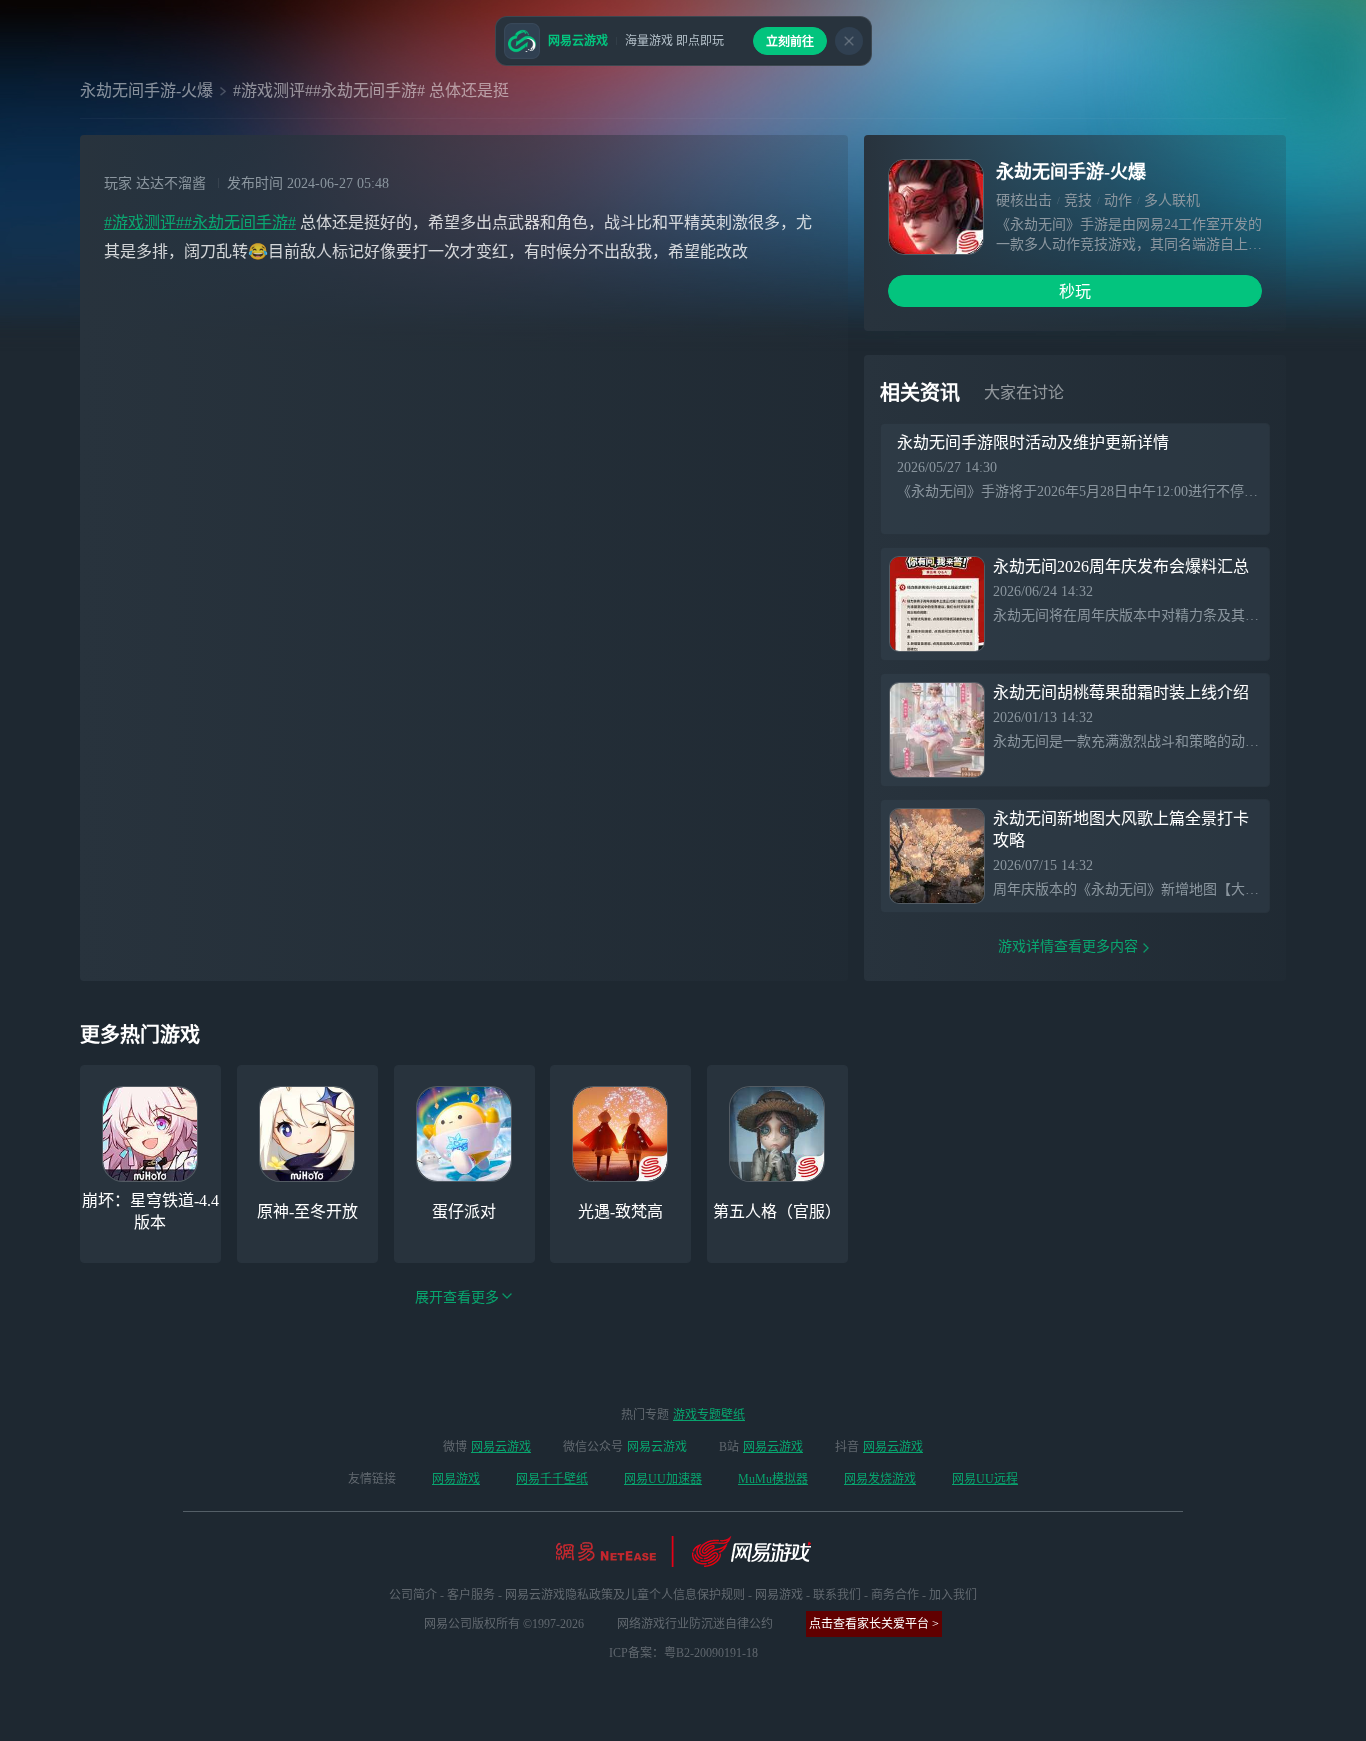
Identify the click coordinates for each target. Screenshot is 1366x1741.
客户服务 (471, 1595)
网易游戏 (456, 1479)
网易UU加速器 (663, 1479)
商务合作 (895, 1595)
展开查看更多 (457, 1297)
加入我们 (953, 1595)
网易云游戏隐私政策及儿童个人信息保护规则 (625, 1595)
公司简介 (413, 1595)
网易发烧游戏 (880, 1479)
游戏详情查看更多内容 (1068, 946)
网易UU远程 (985, 1479)
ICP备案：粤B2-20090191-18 (683, 1653)
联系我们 (837, 1595)
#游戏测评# (144, 222)
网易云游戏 (501, 1447)
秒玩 (1075, 291)
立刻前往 (790, 42)
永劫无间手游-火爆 (146, 90)
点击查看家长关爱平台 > (874, 1624)
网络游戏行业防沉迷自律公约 (695, 1624)
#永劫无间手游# (240, 222)
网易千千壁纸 (552, 1479)
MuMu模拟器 (773, 1479)
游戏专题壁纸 (709, 1415)
